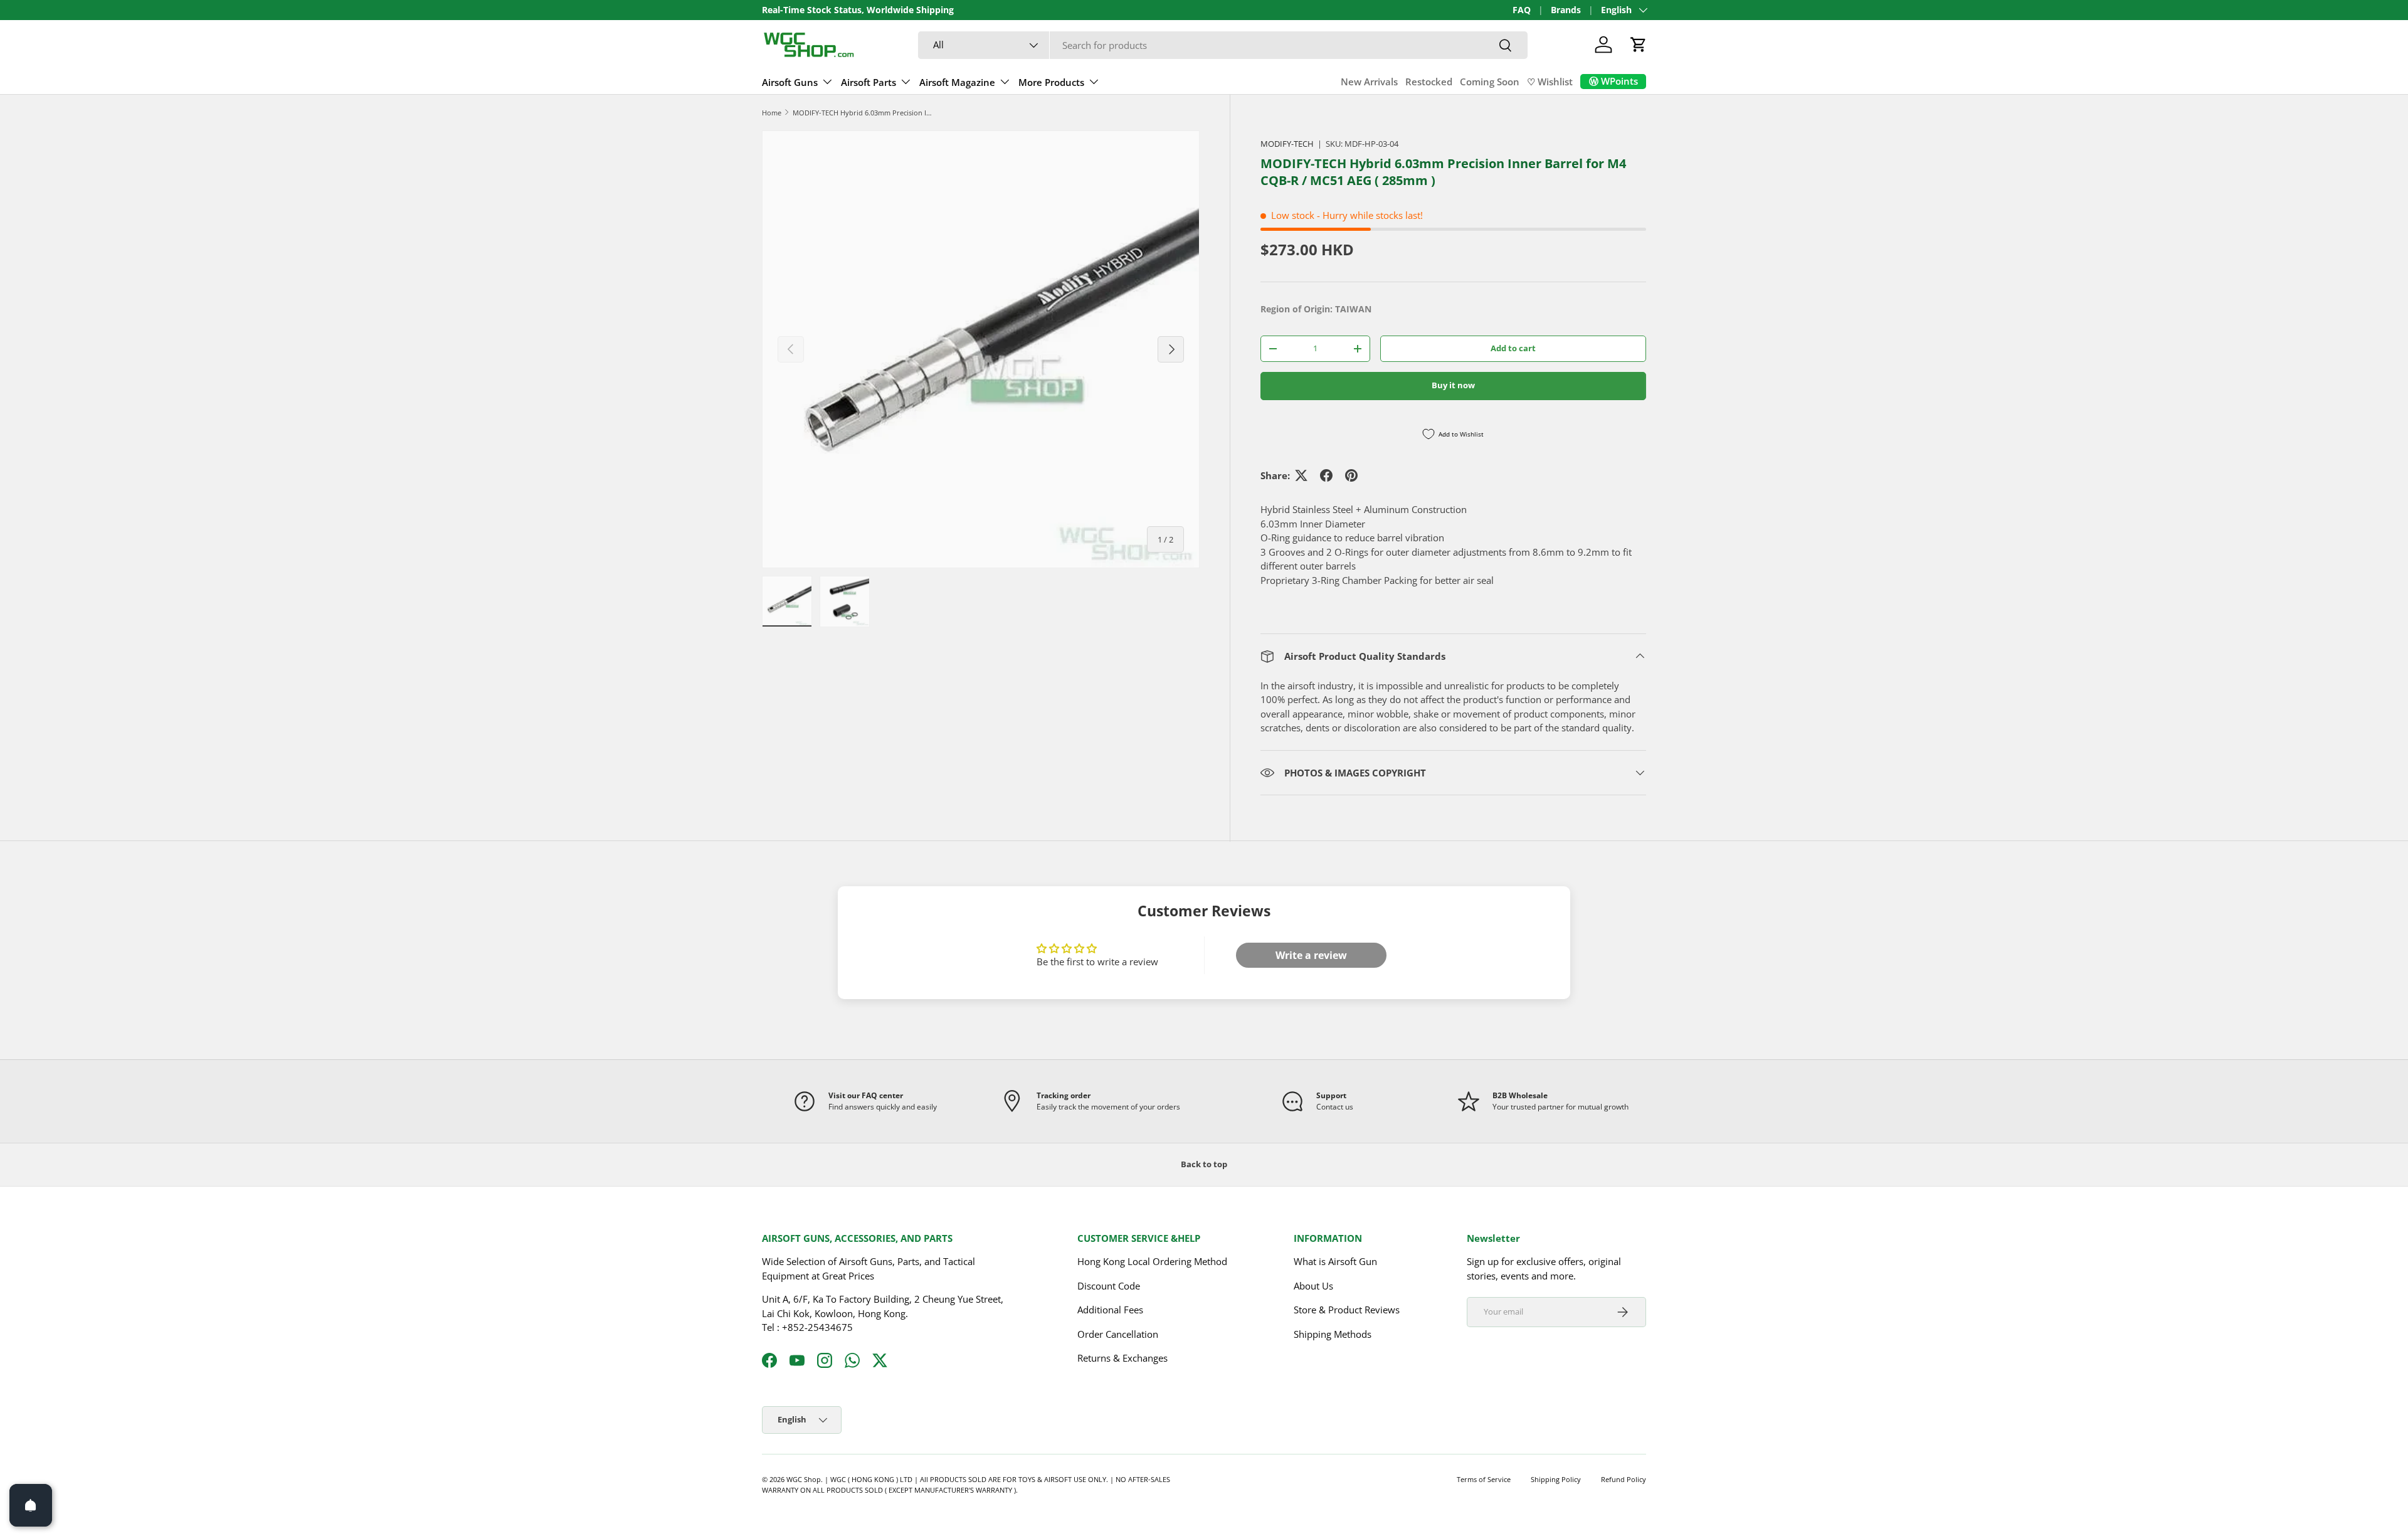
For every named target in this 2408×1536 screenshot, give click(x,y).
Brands (1566, 10)
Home (772, 113)
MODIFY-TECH (1287, 144)
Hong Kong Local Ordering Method (1152, 1262)
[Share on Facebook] (1326, 475)
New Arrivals (1369, 82)
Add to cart (1513, 348)
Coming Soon (1490, 82)
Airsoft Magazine (957, 82)
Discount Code (1109, 1286)
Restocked (1429, 82)
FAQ (1522, 10)
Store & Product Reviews (1347, 1310)
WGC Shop (804, 1479)
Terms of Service (1484, 1479)
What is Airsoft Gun (1335, 1262)
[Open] (31, 1505)
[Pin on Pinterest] (1351, 475)
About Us (1313, 1286)
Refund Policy (1624, 1479)
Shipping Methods (1333, 1334)
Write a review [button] (1311, 955)
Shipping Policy (1556, 1479)
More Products (1051, 82)
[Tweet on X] (1301, 475)
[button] (1639, 45)
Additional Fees (1110, 1310)
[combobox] (1223, 45)
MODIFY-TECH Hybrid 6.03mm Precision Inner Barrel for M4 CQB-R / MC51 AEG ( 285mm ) (863, 113)
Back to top (1204, 1164)
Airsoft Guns (790, 82)
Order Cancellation (1118, 1334)
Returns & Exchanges (1122, 1359)
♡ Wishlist (1550, 82)
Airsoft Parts (869, 82)
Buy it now (1453, 385)
